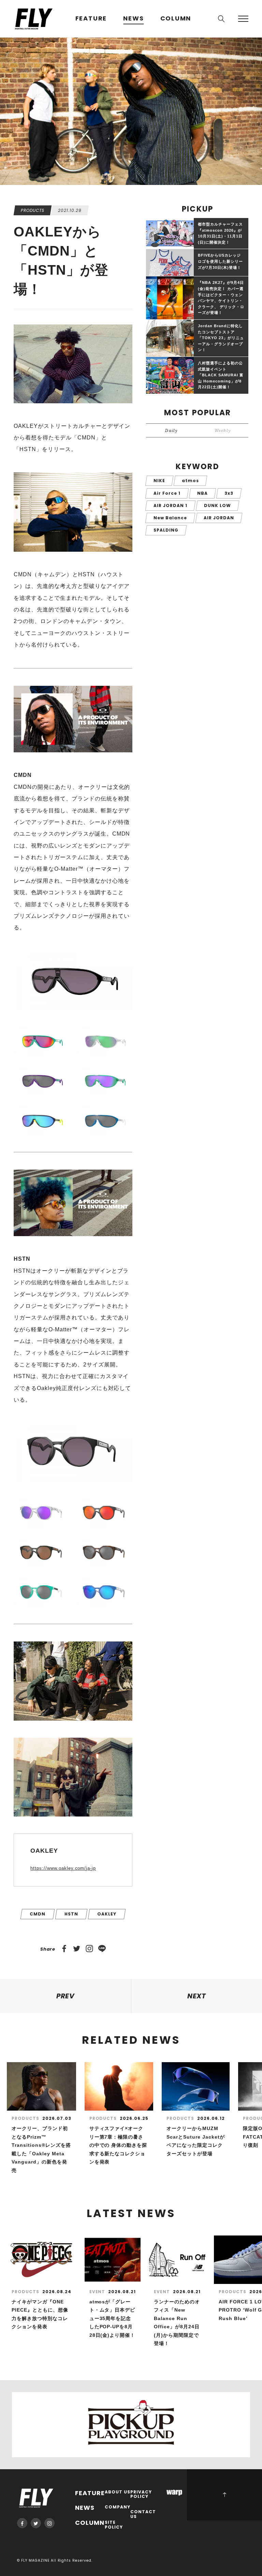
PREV (66, 1996)
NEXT (197, 1996)
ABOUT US (118, 2492)
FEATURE (91, 19)
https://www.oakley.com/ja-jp (63, 1868)
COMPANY (118, 2507)
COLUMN (176, 19)
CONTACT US (143, 2514)
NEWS (133, 19)
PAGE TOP (224, 2495)
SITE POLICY (114, 2525)
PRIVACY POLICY (141, 2495)
